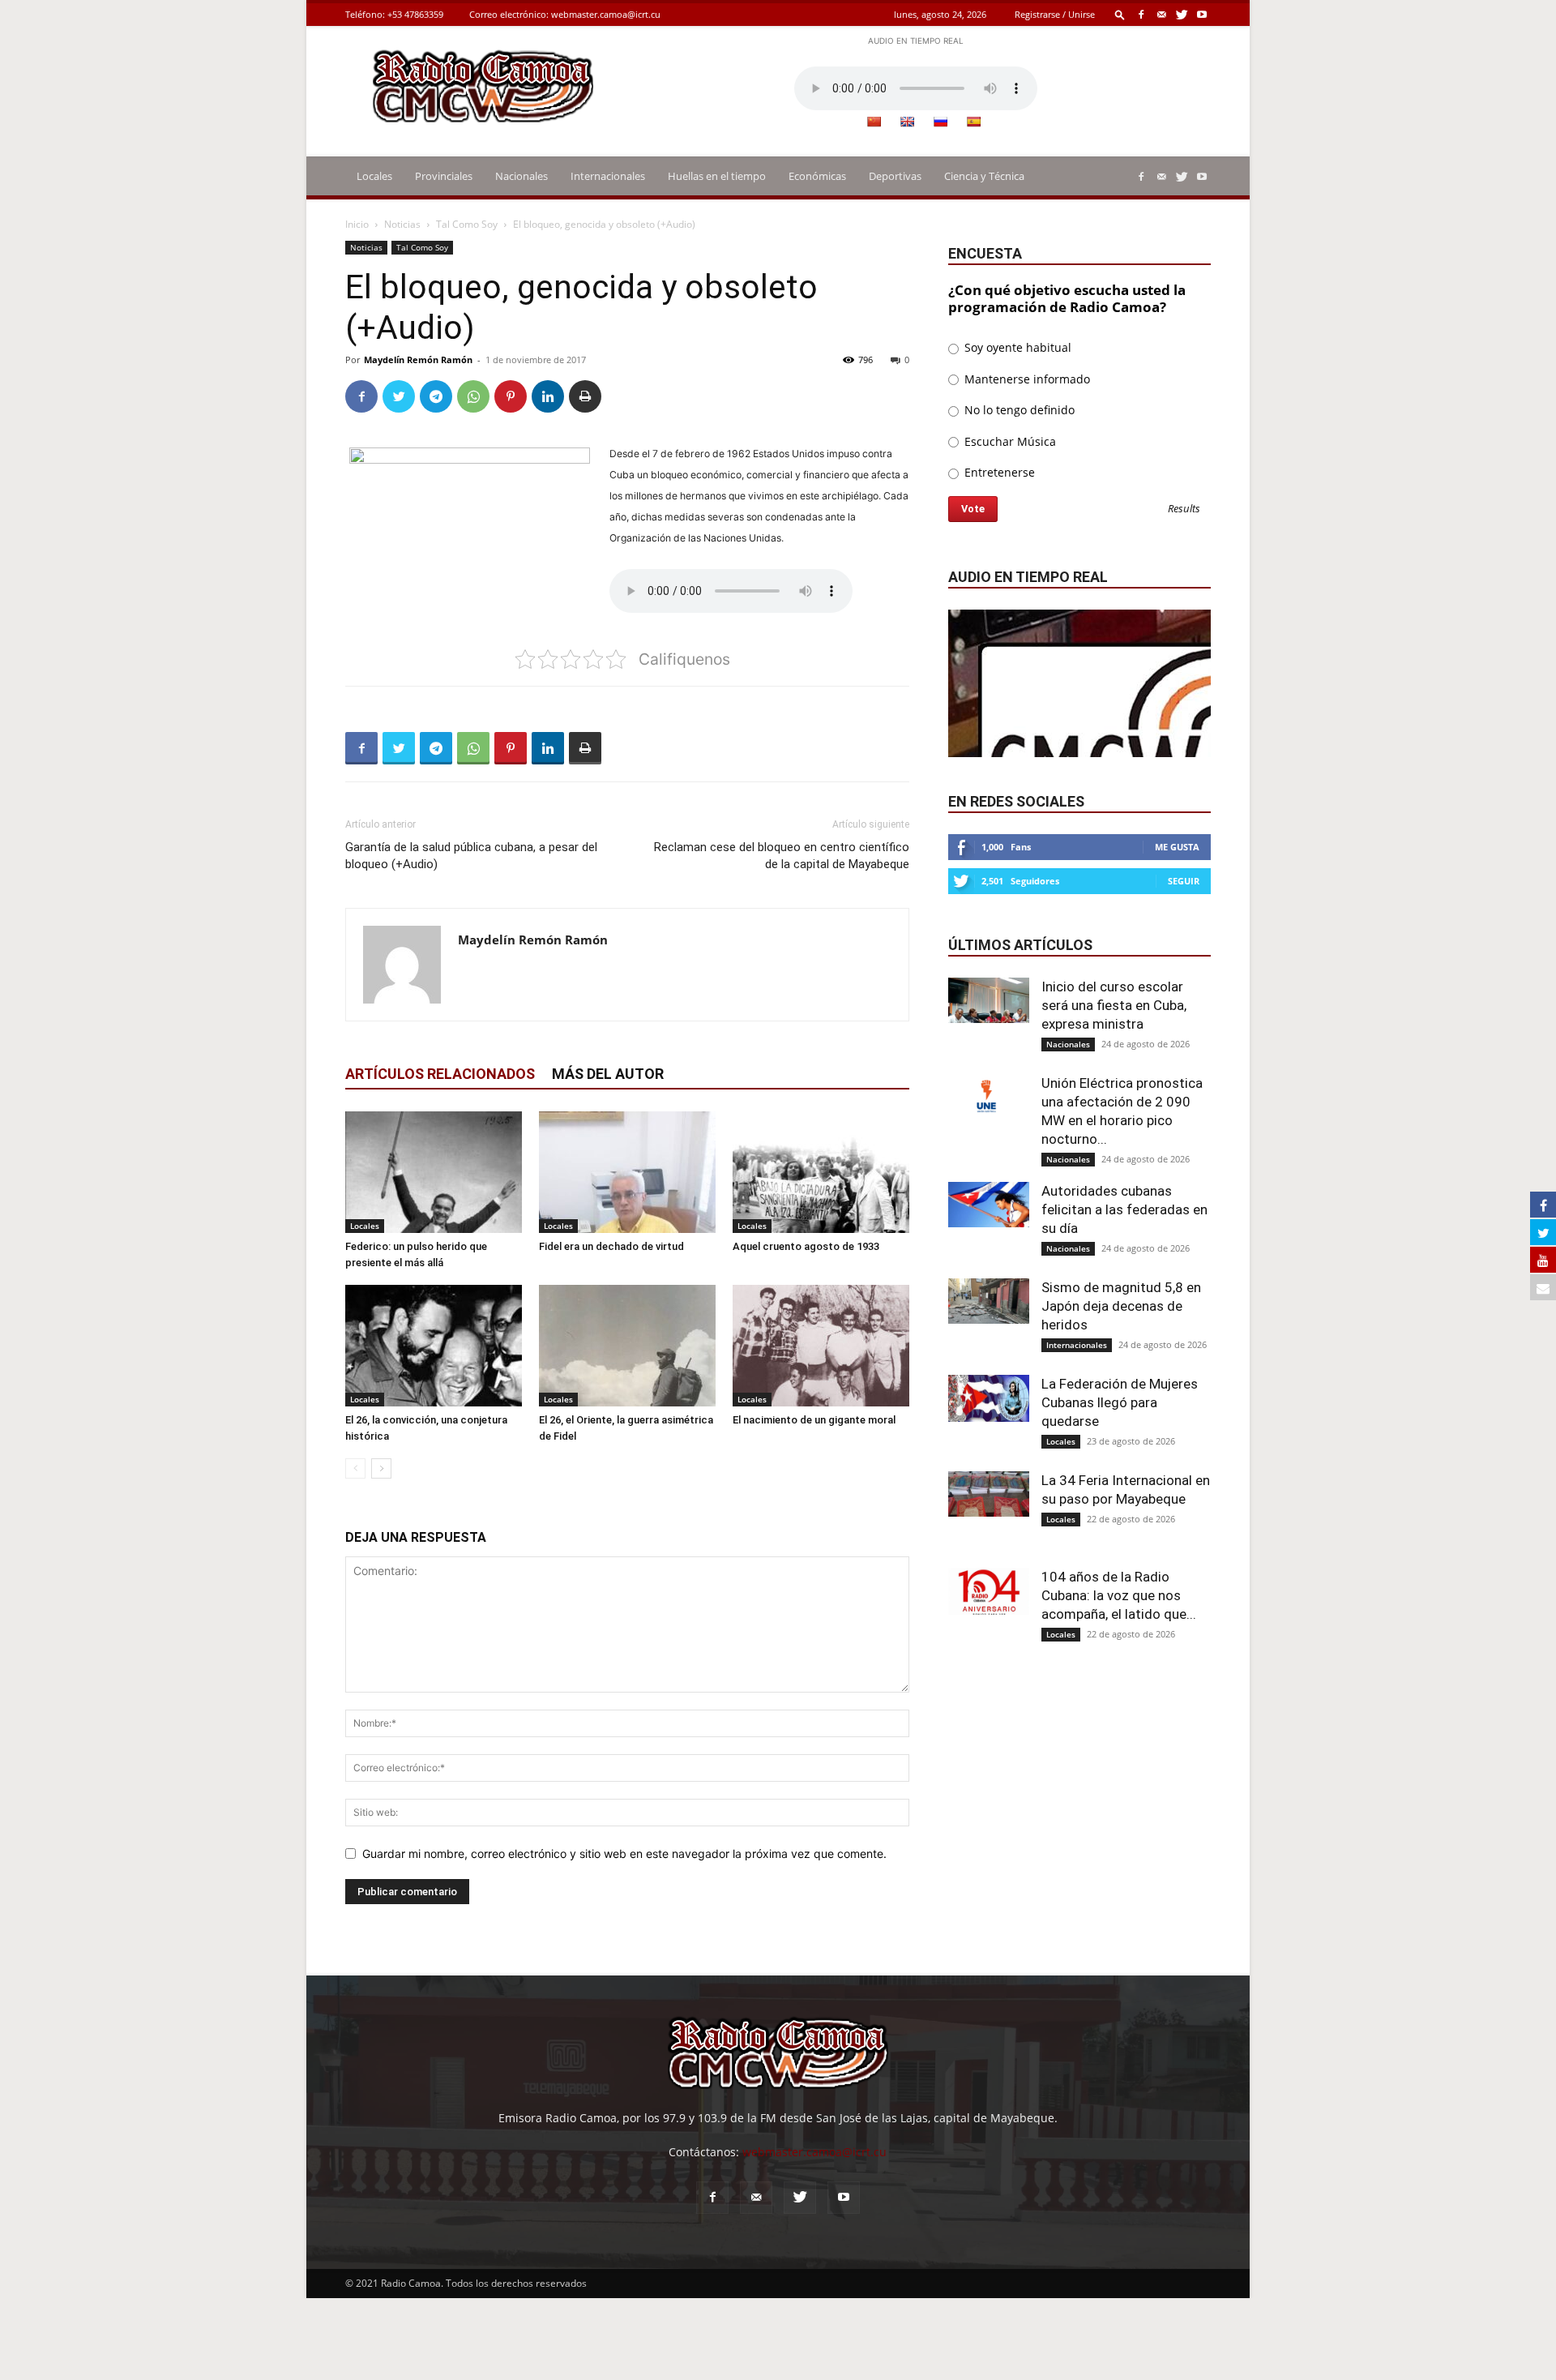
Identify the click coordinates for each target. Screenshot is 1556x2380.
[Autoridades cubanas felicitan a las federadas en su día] (989, 1205)
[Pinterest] (511, 396)
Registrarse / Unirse (1055, 14)
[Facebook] (1141, 14)
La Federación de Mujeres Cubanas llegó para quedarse (1120, 1402)
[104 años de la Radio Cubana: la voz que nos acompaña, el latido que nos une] (989, 1591)
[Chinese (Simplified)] (874, 122)
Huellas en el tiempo (717, 176)
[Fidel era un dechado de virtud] (627, 1172)
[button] (1120, 14)
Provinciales (444, 176)
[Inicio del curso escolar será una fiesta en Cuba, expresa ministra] (989, 1000)
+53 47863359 (415, 14)
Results (1184, 509)
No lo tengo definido (1018, 410)
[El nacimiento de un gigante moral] (821, 1346)
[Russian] (940, 122)
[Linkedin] (548, 396)
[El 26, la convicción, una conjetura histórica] (434, 1346)
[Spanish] (973, 122)
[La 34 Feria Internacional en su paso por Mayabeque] (989, 1494)
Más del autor (608, 1074)
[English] (907, 122)
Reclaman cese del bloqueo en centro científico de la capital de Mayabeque (782, 856)
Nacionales (522, 176)
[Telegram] (436, 396)
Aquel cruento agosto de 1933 (806, 1246)
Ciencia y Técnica (984, 176)
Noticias (402, 224)
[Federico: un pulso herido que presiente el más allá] (434, 1172)
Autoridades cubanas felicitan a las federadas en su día (1124, 1209)
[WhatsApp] (473, 396)
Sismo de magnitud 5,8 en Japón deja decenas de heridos (1121, 1306)
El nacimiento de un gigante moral (814, 1420)
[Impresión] (585, 396)
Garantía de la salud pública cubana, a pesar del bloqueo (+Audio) (471, 856)
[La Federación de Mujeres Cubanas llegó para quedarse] (989, 1398)
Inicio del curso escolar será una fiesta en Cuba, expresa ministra (1114, 1005)
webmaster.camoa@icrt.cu (606, 14)
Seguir (1184, 881)
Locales (374, 176)
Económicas (817, 176)
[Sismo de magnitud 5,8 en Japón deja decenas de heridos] (989, 1301)
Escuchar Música (1009, 441)
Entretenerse (998, 472)
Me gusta (1177, 847)
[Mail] (1161, 14)
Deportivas (895, 176)
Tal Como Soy (467, 224)
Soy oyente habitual (1016, 347)
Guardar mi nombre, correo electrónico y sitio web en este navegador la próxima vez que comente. (624, 1853)
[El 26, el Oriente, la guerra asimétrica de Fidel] (627, 1346)
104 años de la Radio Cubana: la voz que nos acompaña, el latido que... (1119, 1595)
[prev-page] (355, 1468)
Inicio (357, 224)
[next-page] (381, 1468)
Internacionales (608, 176)
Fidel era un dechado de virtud (611, 1246)
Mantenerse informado (1026, 379)
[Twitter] (1182, 14)
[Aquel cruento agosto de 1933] (821, 1172)
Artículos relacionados (440, 1074)
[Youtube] (1202, 14)
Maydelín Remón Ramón (418, 360)
